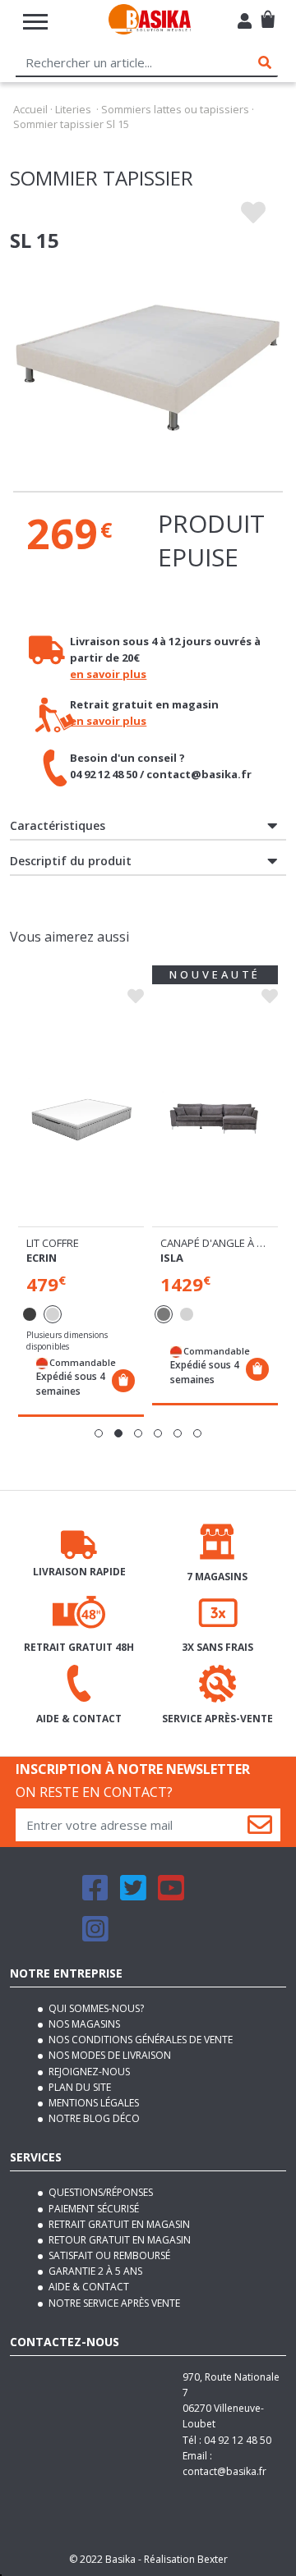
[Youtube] (171, 1895)
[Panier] (268, 13)
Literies (73, 109)
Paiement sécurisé (92, 2209)
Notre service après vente (113, 2303)
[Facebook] (95, 1895)
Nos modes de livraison (109, 2055)
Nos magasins (83, 2024)
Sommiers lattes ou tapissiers (175, 109)
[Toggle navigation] (35, 22)
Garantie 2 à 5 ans (94, 2271)
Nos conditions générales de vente (139, 2040)
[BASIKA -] (150, 22)
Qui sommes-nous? (95, 2008)
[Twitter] (133, 1895)
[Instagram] (95, 1936)
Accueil (30, 109)
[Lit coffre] (81, 1118)
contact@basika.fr (224, 2471)
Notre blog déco (93, 2118)
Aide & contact (88, 2287)
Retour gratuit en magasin (118, 2240)
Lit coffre (53, 1243)
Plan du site (79, 2087)
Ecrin (42, 1258)
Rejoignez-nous (88, 2072)
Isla (172, 1258)
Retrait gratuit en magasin (118, 2224)
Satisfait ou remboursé (108, 2255)
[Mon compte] (245, 23)
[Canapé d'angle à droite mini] (215, 1118)
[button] (99, 1433)
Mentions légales (92, 2103)
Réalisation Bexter (186, 2559)
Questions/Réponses (99, 2192)
